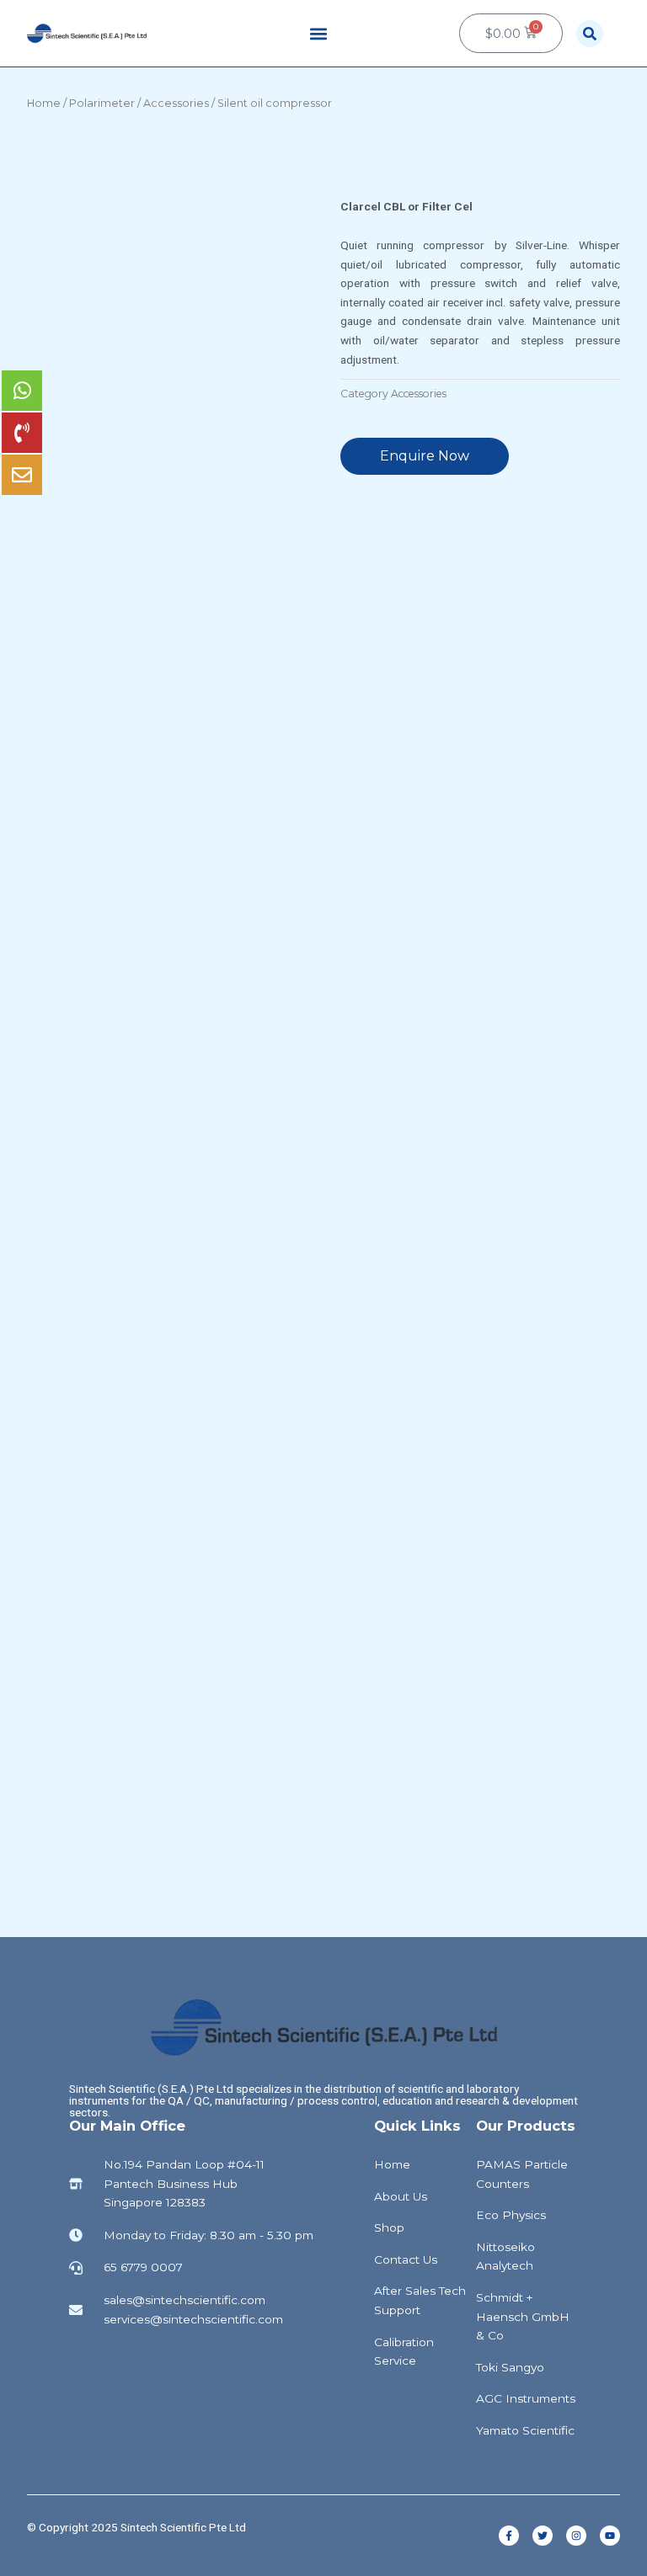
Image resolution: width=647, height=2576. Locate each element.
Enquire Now (425, 456)
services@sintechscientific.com (193, 2319)
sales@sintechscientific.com (184, 2300)
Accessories (176, 103)
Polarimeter (102, 103)
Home (44, 103)
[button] (319, 33)
